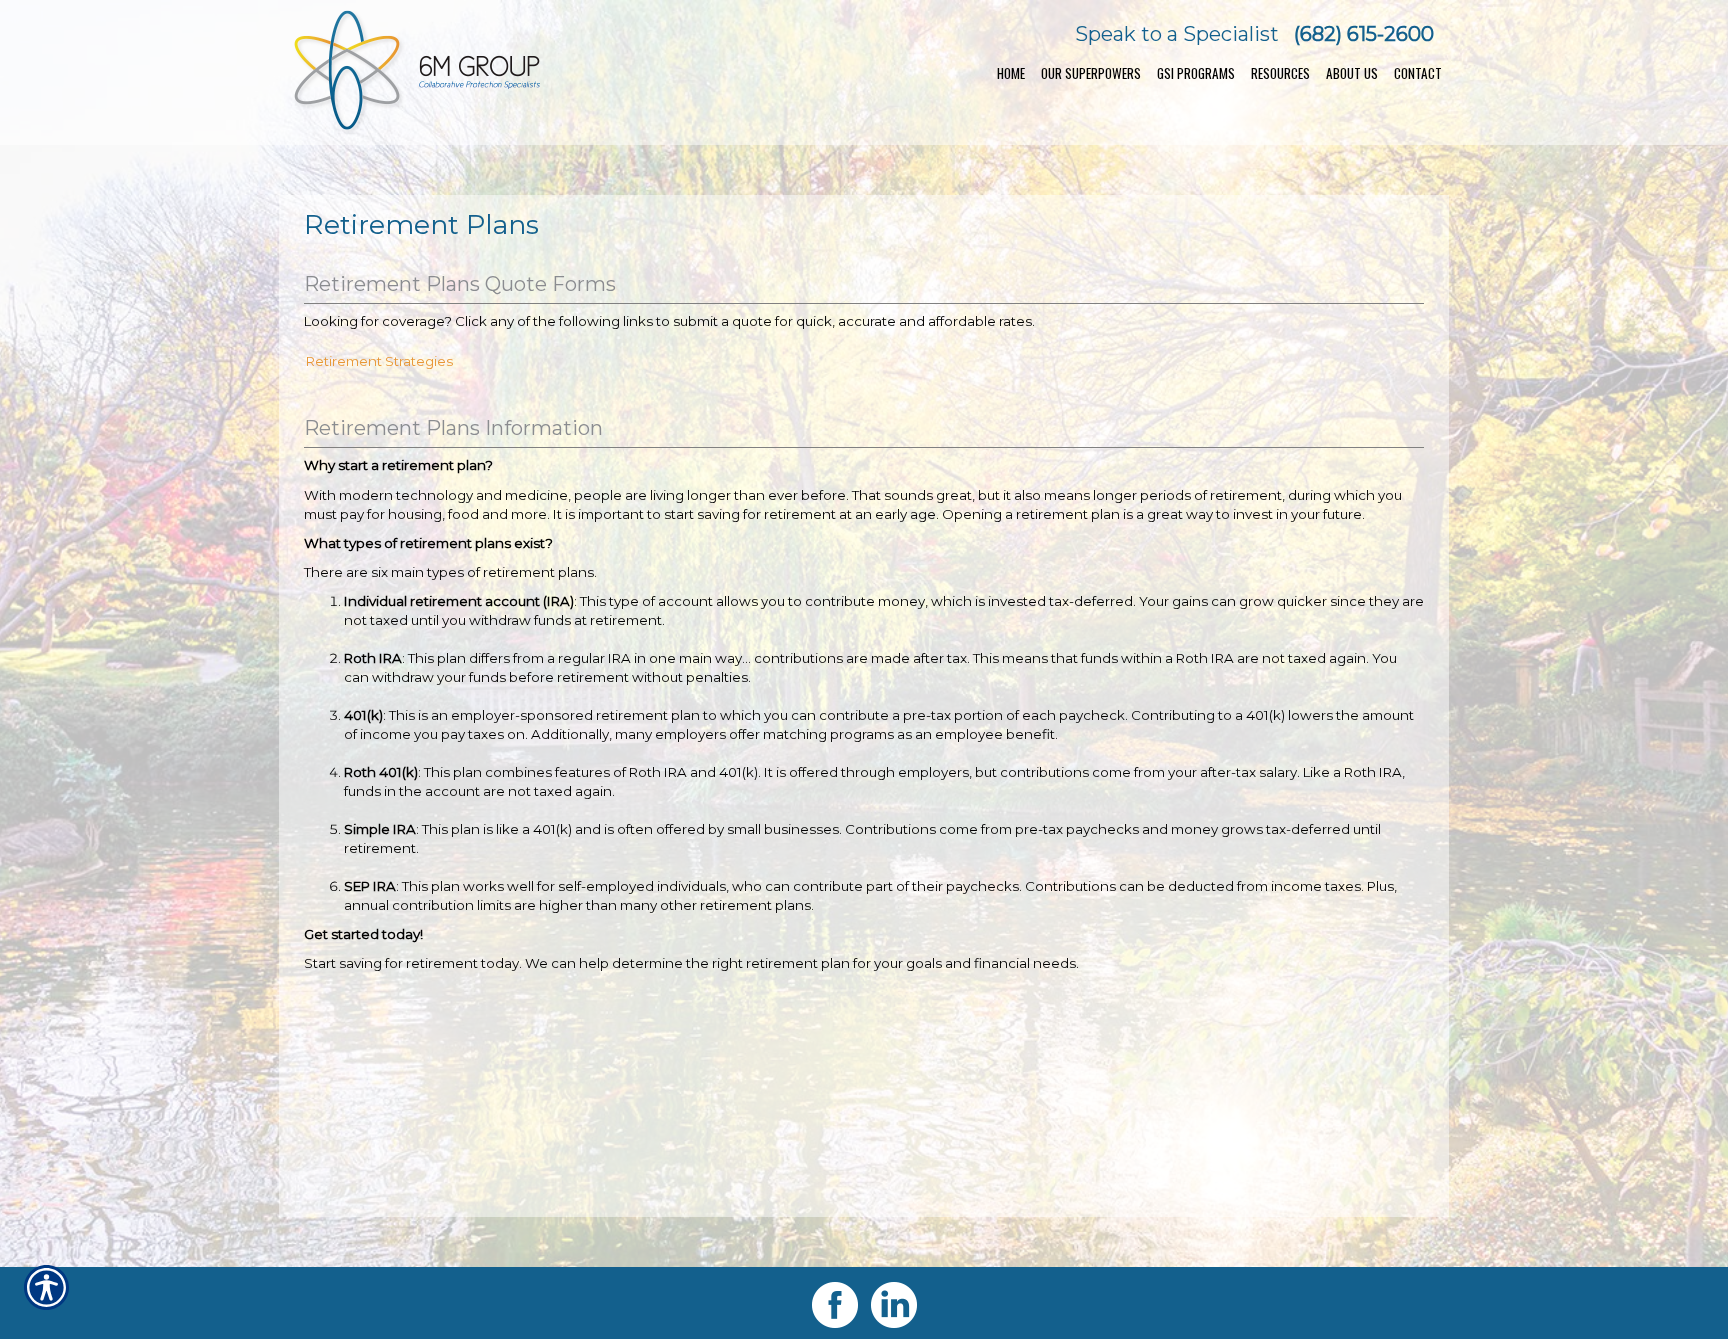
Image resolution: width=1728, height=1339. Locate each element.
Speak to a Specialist (1177, 34)
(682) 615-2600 (1364, 34)
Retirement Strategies (379, 361)
